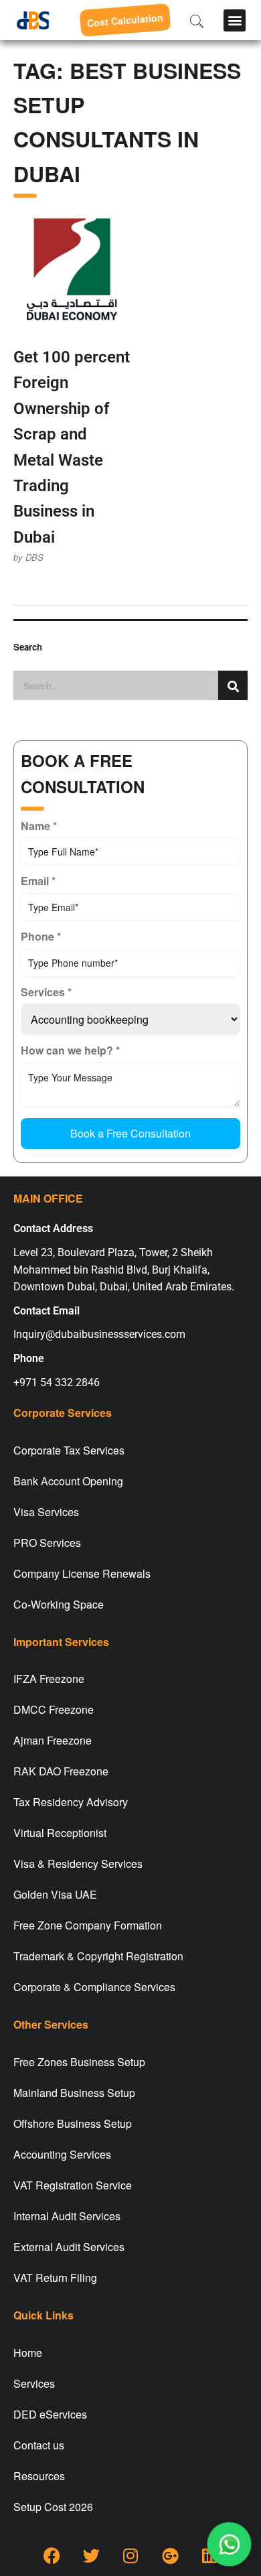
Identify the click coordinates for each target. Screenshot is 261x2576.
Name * (39, 826)
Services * (46, 992)
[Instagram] (130, 2556)
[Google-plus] (170, 2556)
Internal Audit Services (67, 2216)
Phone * (41, 936)
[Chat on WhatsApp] (230, 2545)
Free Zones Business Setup (79, 2062)
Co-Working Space (59, 1604)
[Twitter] (91, 2556)
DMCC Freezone (54, 1709)
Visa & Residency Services (78, 1863)
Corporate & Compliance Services (94, 1987)
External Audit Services (69, 2247)
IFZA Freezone (49, 1679)
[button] (235, 20)
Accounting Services (62, 2154)
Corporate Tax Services (69, 1450)
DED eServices (50, 2414)
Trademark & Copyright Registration (98, 1956)
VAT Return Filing (55, 2278)
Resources (39, 2476)
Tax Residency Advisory (71, 1802)
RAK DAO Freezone (61, 1771)
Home (28, 2353)
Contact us (39, 2445)
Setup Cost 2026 (53, 2507)
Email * (38, 881)
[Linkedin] (209, 2556)
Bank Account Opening (68, 1481)
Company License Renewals (82, 1573)
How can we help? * (70, 1050)
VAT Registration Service (73, 2185)
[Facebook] (52, 2556)
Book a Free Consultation (130, 1133)
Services (34, 2383)
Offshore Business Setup (73, 2123)
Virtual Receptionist (60, 1833)
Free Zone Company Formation (88, 1925)
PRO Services (47, 1543)
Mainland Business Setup (74, 2093)
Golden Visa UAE (55, 1894)
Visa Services (46, 1512)
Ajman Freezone (53, 1740)
